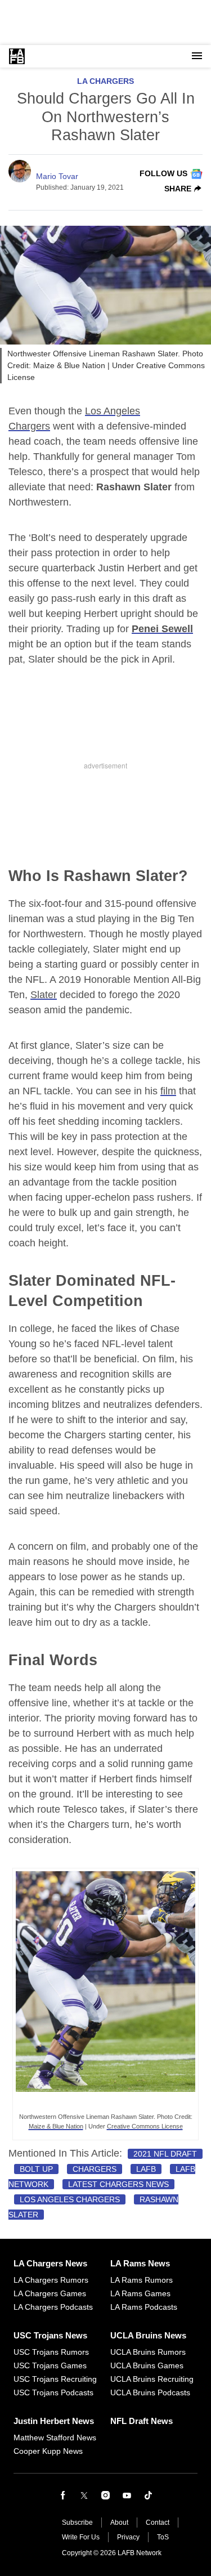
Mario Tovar (57, 176)
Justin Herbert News (54, 2421)
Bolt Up (36, 2169)
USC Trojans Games (50, 2365)
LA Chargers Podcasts (53, 2307)
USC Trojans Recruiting (55, 2379)
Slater (44, 995)
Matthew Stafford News (55, 2438)
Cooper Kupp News (48, 2451)
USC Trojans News (50, 2335)
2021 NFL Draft (165, 2154)
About (119, 2523)
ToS (163, 2537)
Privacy (128, 2537)
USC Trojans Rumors (51, 2352)
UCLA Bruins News (148, 2335)
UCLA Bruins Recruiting (152, 2379)
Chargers (95, 2169)
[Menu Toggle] (197, 56)
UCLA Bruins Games (147, 2365)
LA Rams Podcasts (144, 2307)
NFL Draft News (142, 2421)
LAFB (146, 2169)
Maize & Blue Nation (56, 2126)
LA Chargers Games (50, 2293)
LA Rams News (140, 2263)
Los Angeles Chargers (70, 2199)
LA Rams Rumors (142, 2280)
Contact (158, 2523)
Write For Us (81, 2537)
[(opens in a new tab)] (105, 2104)
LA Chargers (105, 81)
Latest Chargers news (118, 2184)
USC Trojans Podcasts (53, 2392)
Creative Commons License (145, 2126)
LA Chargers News (50, 2263)
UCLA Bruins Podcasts (150, 2392)
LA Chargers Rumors (51, 2280)
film (168, 1091)
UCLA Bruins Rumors (148, 2352)
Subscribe (77, 2523)
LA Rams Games (140, 2293)
